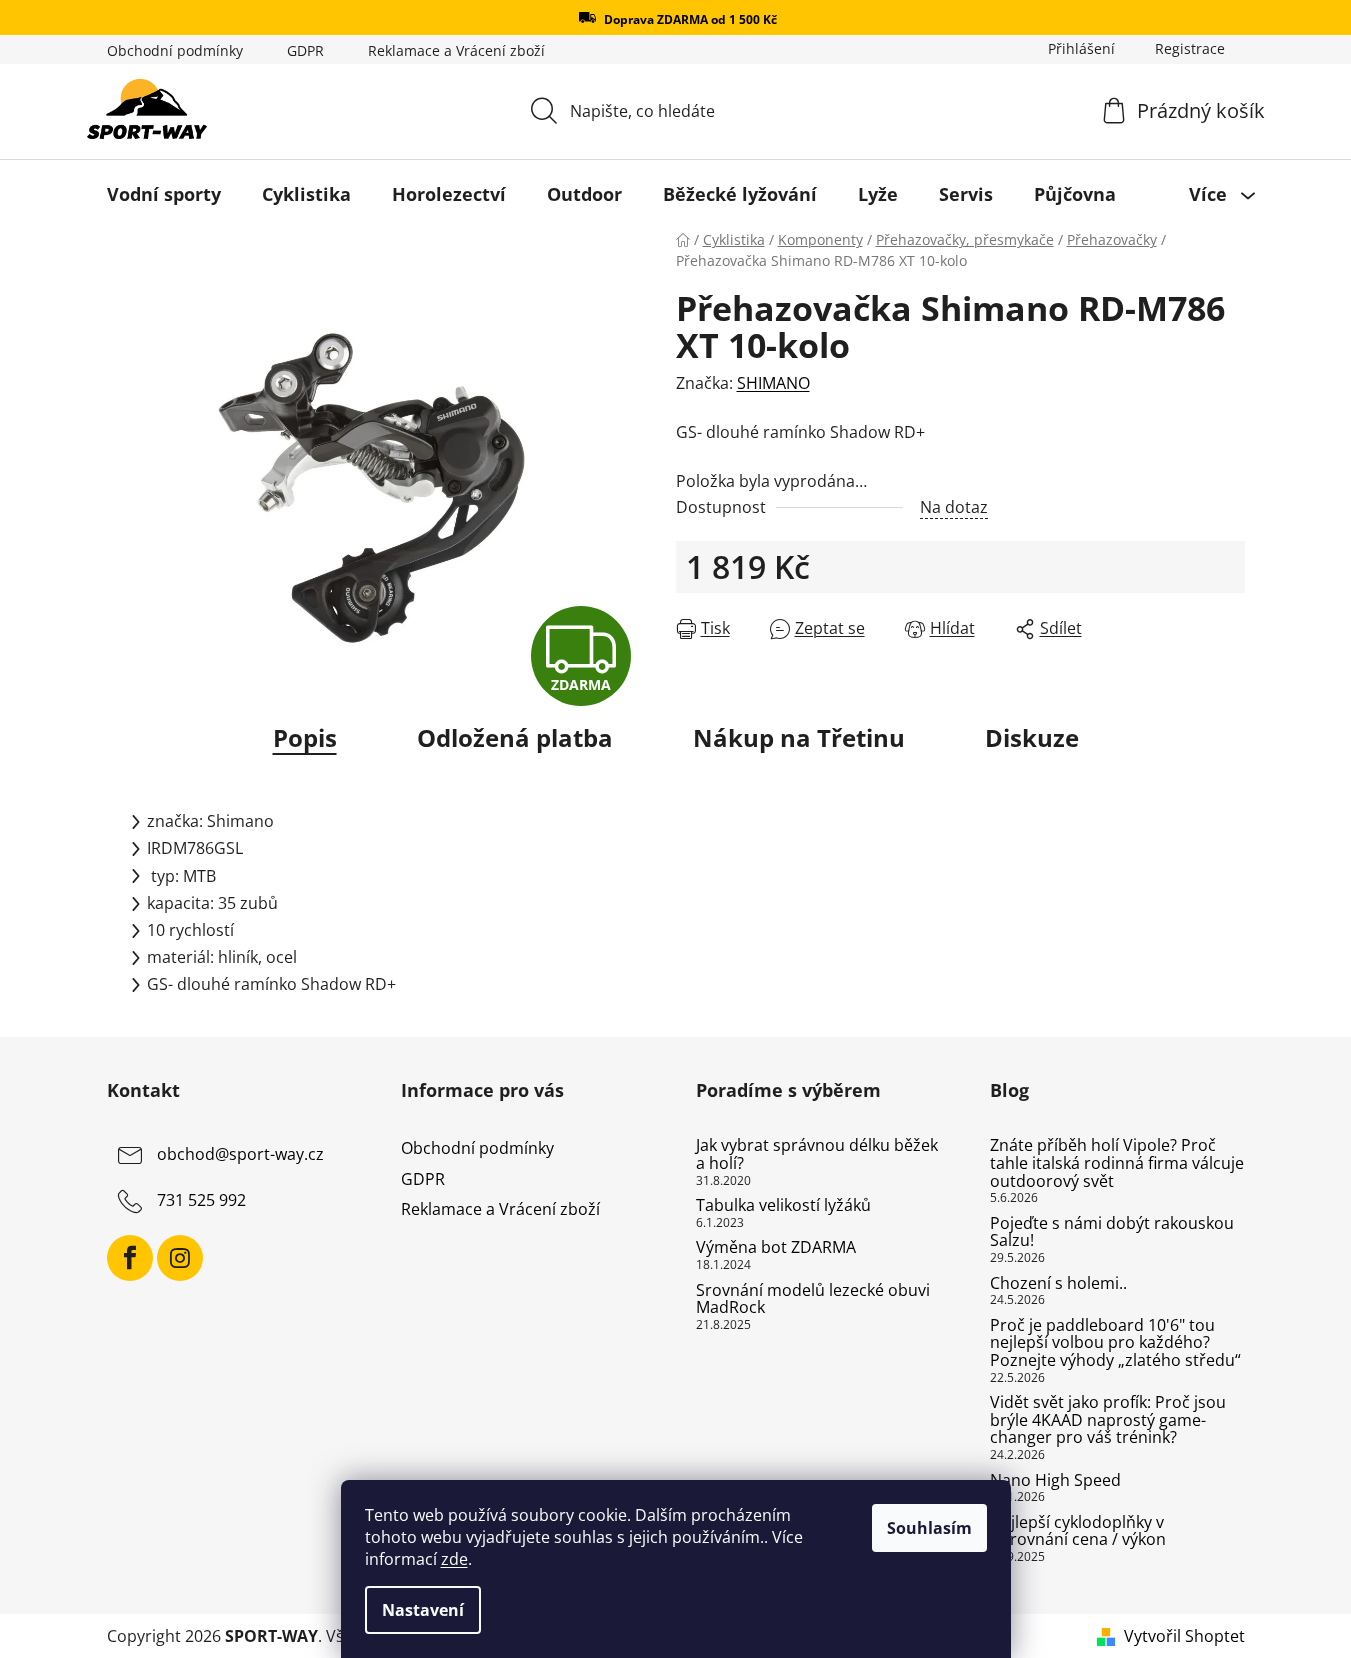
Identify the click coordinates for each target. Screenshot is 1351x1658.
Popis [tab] (305, 737)
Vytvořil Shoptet (1184, 1636)
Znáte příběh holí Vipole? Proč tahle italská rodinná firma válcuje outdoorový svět (1117, 1163)
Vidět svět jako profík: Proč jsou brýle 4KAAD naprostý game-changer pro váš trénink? (1108, 1420)
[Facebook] (130, 1258)
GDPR (305, 50)
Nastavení (423, 1610)
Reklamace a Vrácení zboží (456, 50)
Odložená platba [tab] (515, 737)
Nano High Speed (1055, 1481)
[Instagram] (180, 1258)
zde (454, 1559)
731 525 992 (201, 1201)
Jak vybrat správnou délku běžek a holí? (817, 1154)
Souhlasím (929, 1528)
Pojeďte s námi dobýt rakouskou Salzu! (1112, 1232)
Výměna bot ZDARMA (776, 1248)
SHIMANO (773, 383)
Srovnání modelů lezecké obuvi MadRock (813, 1299)
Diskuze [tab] (1032, 737)
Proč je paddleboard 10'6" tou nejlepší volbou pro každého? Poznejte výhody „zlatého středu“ (1115, 1343)
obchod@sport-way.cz (240, 1155)
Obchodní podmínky (175, 50)
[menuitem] (164, 194)
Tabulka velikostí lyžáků (783, 1206)
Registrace (1190, 48)
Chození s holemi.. (1058, 1284)
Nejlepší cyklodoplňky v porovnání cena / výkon (1078, 1531)
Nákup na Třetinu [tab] (799, 737)
